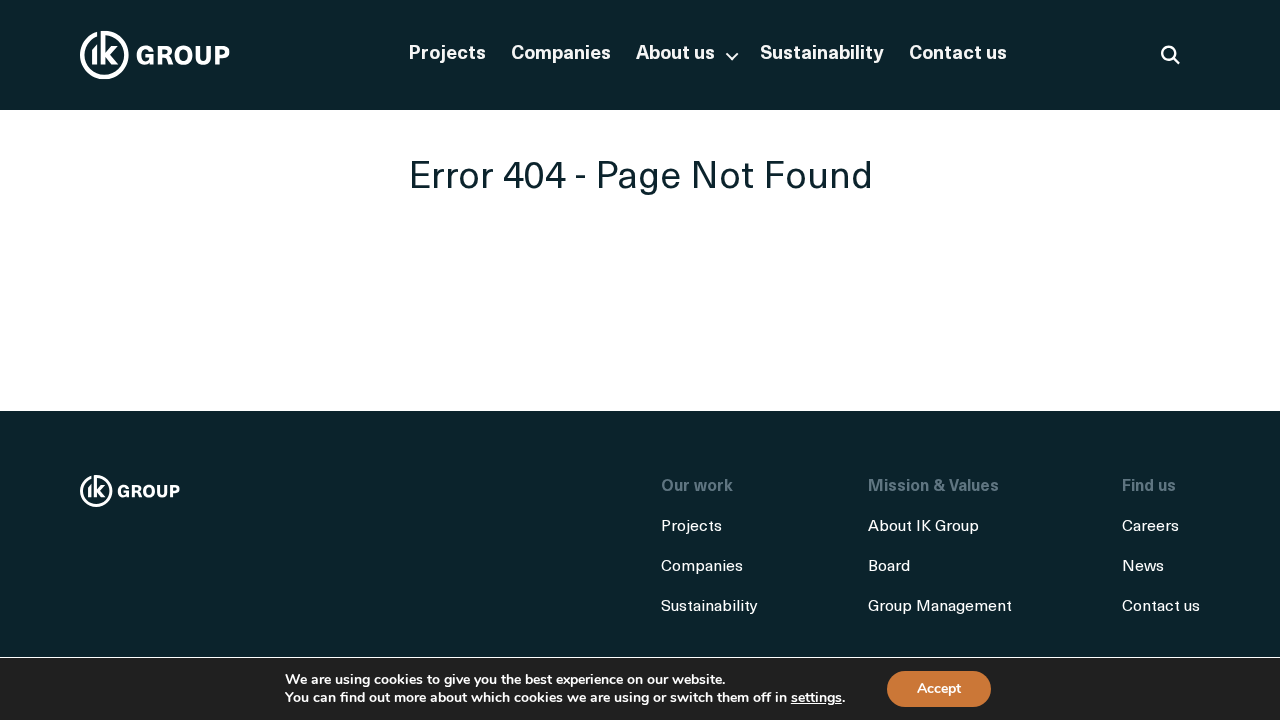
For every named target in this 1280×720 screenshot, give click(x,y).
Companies (561, 54)
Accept (939, 688)
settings (816, 698)
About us (675, 54)
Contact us (958, 54)
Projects (447, 54)
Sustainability (822, 54)
